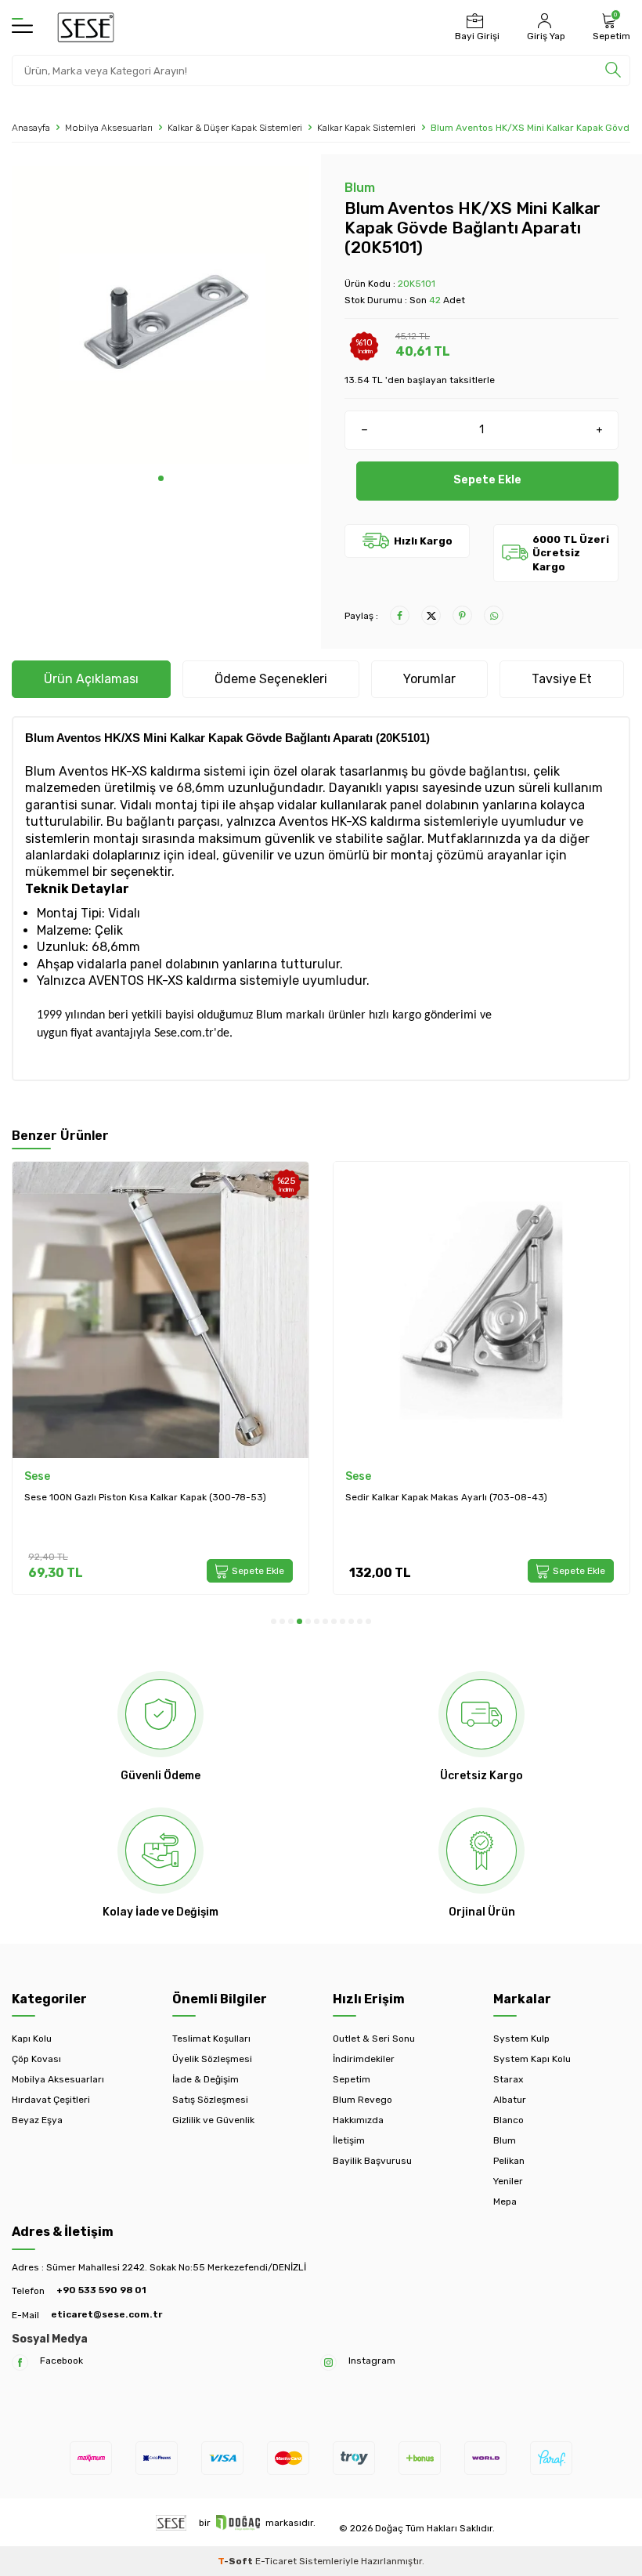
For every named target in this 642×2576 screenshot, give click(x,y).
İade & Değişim (206, 2079)
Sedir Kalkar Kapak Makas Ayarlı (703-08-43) (446, 1497)
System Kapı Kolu (532, 2059)
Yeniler (508, 2181)
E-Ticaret (276, 2561)
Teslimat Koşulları (211, 2039)
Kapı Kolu (32, 2039)
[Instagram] (328, 2363)
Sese (37, 1476)
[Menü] (22, 27)
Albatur (510, 2100)
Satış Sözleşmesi (210, 2100)
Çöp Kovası (36, 2059)
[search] (613, 71)
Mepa (505, 2202)
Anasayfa (31, 128)
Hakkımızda (358, 2120)
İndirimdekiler (364, 2059)
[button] (161, 478)
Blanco (509, 2120)
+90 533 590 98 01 (101, 2290)
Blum (360, 188)
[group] (160, 315)
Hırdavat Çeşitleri (51, 2100)
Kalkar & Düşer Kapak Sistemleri (235, 128)
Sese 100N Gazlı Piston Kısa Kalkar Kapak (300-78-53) (145, 1497)
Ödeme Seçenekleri (271, 679)
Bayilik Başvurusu (372, 2161)
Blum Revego (362, 2100)
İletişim (349, 2140)
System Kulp (521, 2039)
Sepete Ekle (487, 480)
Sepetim (352, 2079)
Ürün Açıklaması (91, 679)
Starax (508, 2079)
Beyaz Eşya (37, 2120)
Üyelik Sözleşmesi (212, 2059)
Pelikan (509, 2161)
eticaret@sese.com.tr (106, 2314)
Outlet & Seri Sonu (374, 2039)
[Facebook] (20, 2363)
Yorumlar (429, 679)
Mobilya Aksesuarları (109, 128)
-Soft (236, 2561)
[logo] (86, 27)
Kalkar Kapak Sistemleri (366, 128)
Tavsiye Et (562, 679)
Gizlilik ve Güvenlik (213, 2120)
